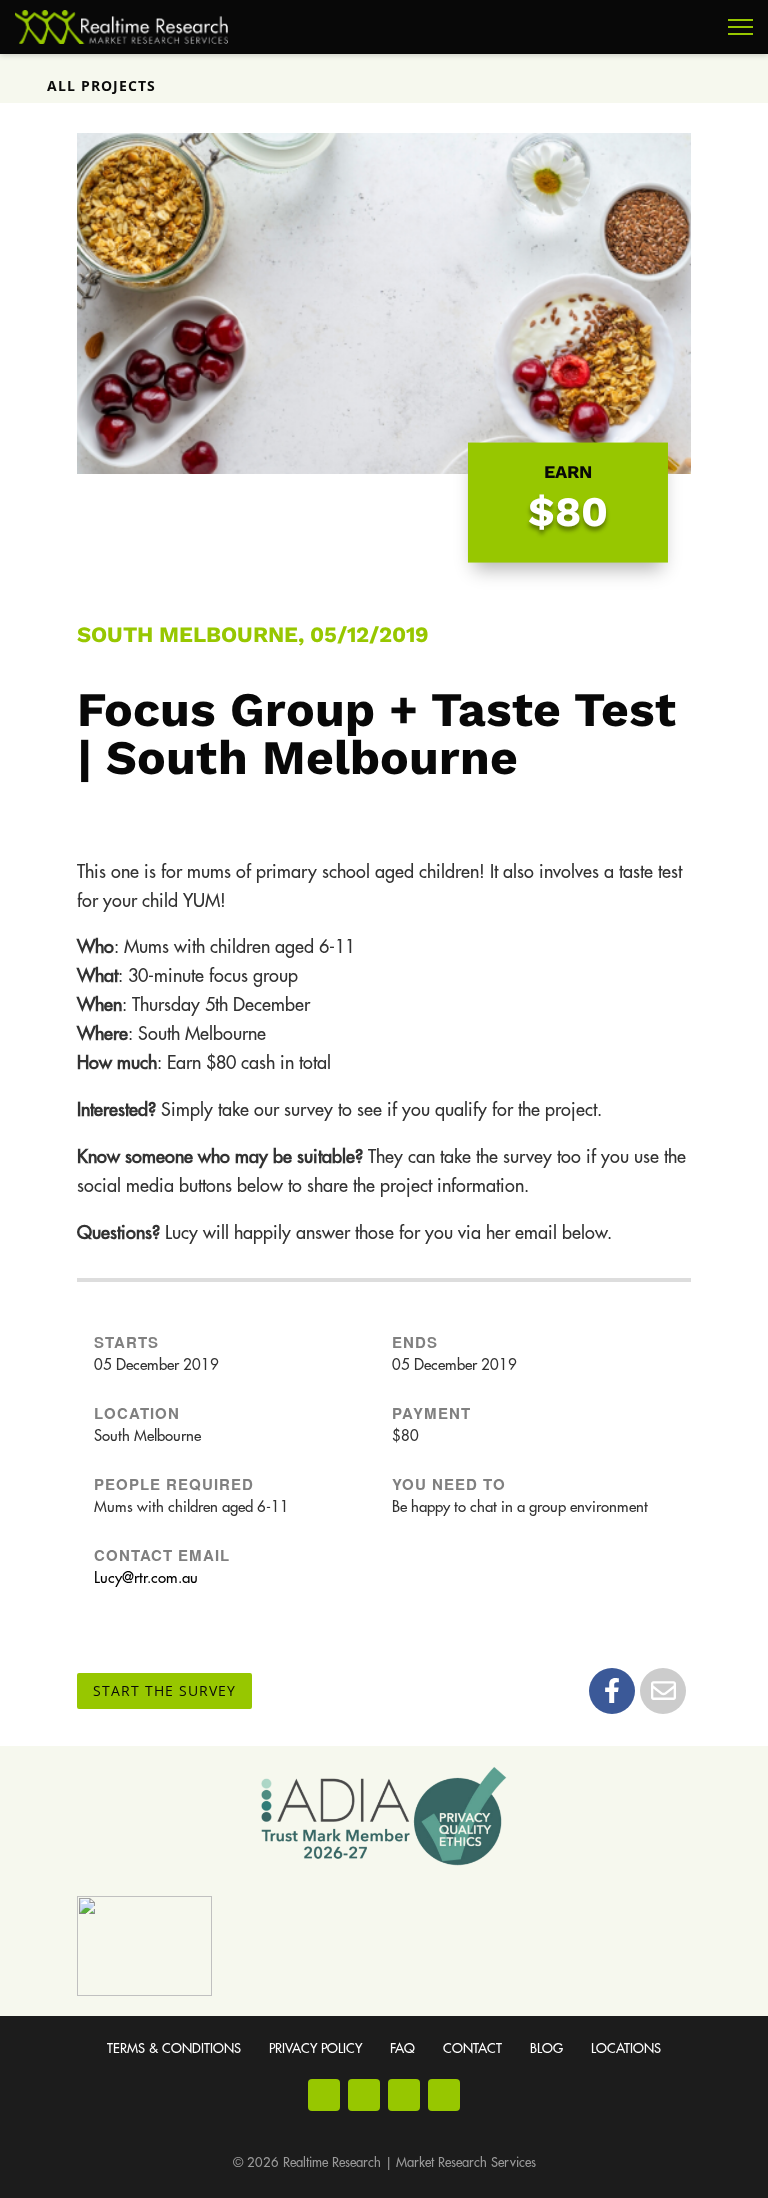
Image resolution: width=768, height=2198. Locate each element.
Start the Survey (164, 1690)
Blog (546, 2048)
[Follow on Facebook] (324, 2095)
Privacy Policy (315, 2048)
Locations (626, 2048)
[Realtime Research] (121, 27)
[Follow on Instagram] (364, 2095)
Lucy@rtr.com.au (146, 1578)
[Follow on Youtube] (404, 2095)
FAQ (402, 2048)
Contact (472, 2048)
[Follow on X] (444, 2095)
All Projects (101, 85)
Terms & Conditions (174, 2048)
